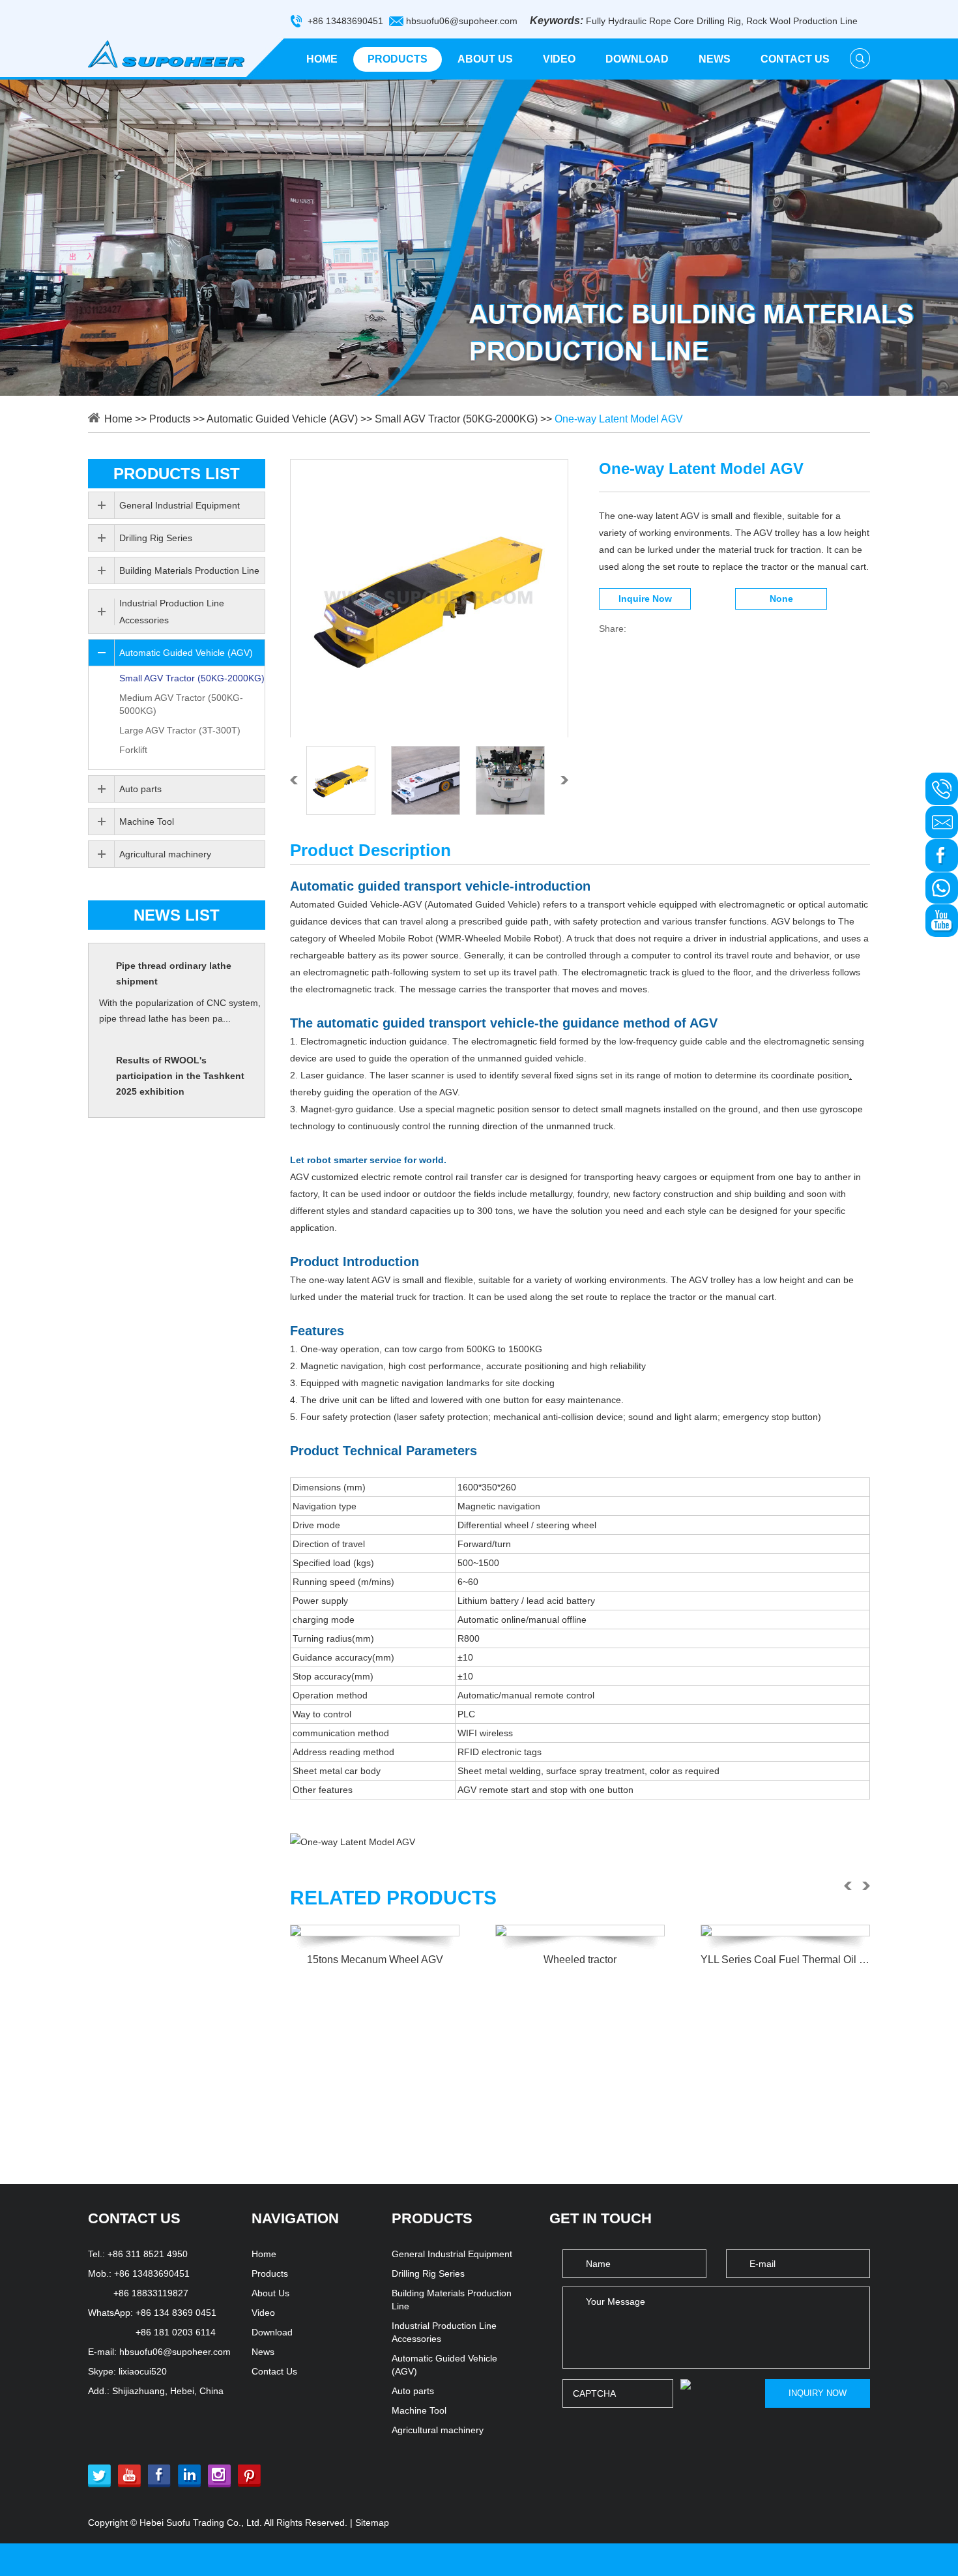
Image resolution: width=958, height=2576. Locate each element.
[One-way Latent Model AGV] (429, 599)
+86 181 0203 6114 (176, 2332)
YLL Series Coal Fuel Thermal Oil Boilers (785, 1960)
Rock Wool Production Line (802, 21)
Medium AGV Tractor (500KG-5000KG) (181, 704)
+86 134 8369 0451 (176, 2313)
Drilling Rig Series (156, 538)
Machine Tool (147, 822)
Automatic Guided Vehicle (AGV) (282, 419)
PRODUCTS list (177, 474)
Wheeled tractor (580, 1960)
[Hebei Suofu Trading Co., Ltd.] (166, 54)
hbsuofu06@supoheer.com (462, 21)
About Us (485, 59)
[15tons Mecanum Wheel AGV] (375, 1931)
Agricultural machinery (165, 854)
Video (559, 59)
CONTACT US (134, 2218)
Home (322, 59)
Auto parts (140, 789)
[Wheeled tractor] (580, 1931)
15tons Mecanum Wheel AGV (375, 1960)
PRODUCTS (432, 2218)
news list (177, 915)
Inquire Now (645, 599)
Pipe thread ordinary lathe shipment (174, 973)
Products (398, 59)
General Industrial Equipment (180, 505)
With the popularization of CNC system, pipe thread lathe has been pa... (180, 1011)
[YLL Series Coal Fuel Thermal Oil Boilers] (785, 1931)
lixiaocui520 (143, 2371)
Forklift (133, 750)
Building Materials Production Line (189, 570)
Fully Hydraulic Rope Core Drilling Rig (663, 21)
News (715, 59)
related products (393, 1898)
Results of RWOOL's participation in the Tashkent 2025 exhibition (180, 1076)
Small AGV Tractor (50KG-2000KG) (456, 419)
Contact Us (795, 59)
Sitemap (372, 2523)
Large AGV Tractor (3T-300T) (180, 730)
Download (637, 59)
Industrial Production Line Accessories (172, 612)
